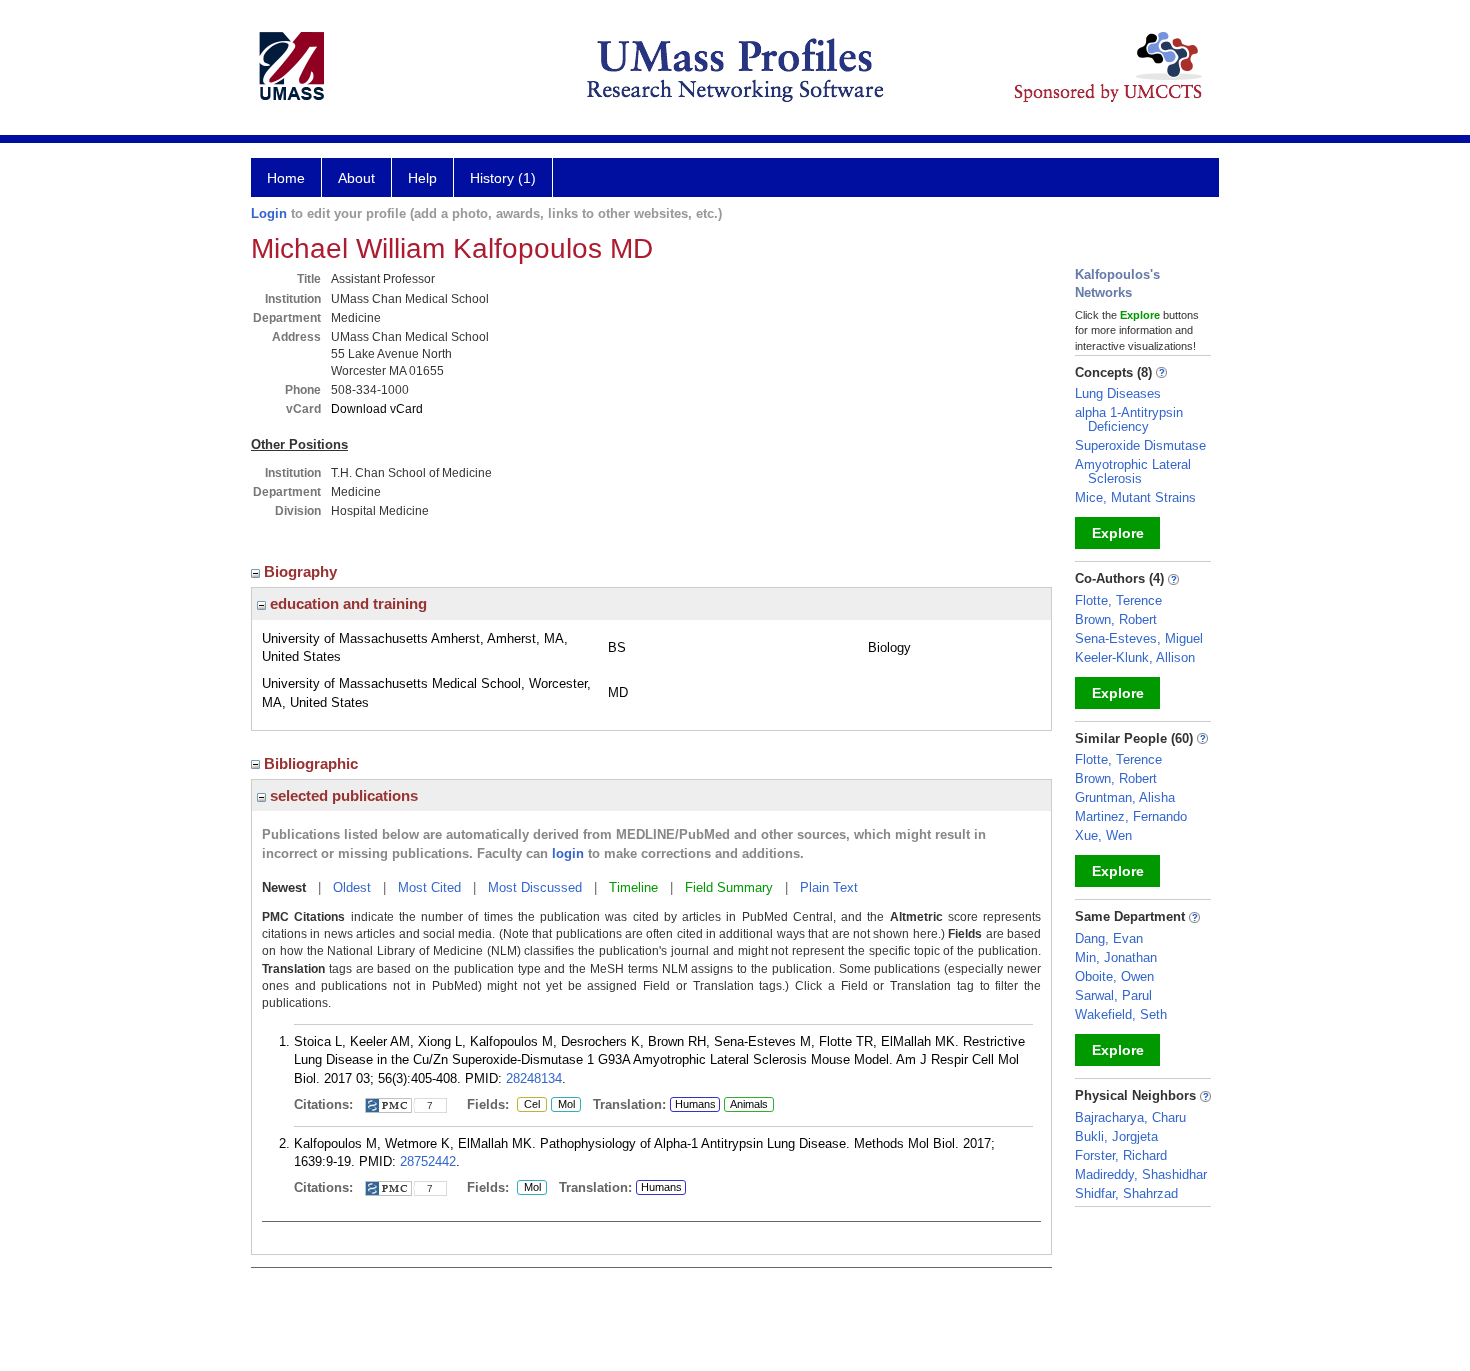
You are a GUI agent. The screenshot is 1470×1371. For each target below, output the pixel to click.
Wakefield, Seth (1121, 1014)
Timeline (633, 887)
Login (269, 213)
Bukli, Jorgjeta (1116, 1136)
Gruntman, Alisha (1125, 797)
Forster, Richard (1121, 1155)
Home (286, 178)
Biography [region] (302, 571)
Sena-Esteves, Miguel (1139, 638)
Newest (284, 887)
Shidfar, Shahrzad (1126, 1193)
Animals (749, 1104)
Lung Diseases (1118, 393)
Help (422, 178)
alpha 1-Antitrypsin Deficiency (1129, 419)
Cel (528, 1105)
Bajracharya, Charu (1130, 1117)
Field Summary (729, 887)
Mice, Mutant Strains (1135, 497)
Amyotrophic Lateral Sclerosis (1133, 471)
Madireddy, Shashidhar (1141, 1174)
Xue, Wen (1103, 835)
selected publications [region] (342, 795)
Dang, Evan (1109, 938)
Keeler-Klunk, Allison (1135, 657)
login (568, 853)
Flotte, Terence (1118, 600)
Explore (1118, 533)
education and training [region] (346, 603)
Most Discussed (535, 887)
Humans (695, 1104)
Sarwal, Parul (1113, 995)
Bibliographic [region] (313, 763)
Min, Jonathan (1116, 957)
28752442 (428, 1161)
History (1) (503, 178)
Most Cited (429, 887)
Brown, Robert (1116, 619)
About (356, 178)
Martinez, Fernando (1131, 816)
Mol (563, 1105)
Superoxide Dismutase (1140, 445)
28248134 (534, 1078)
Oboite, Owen (1114, 976)
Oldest (352, 887)
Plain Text (829, 887)
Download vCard (377, 409)
